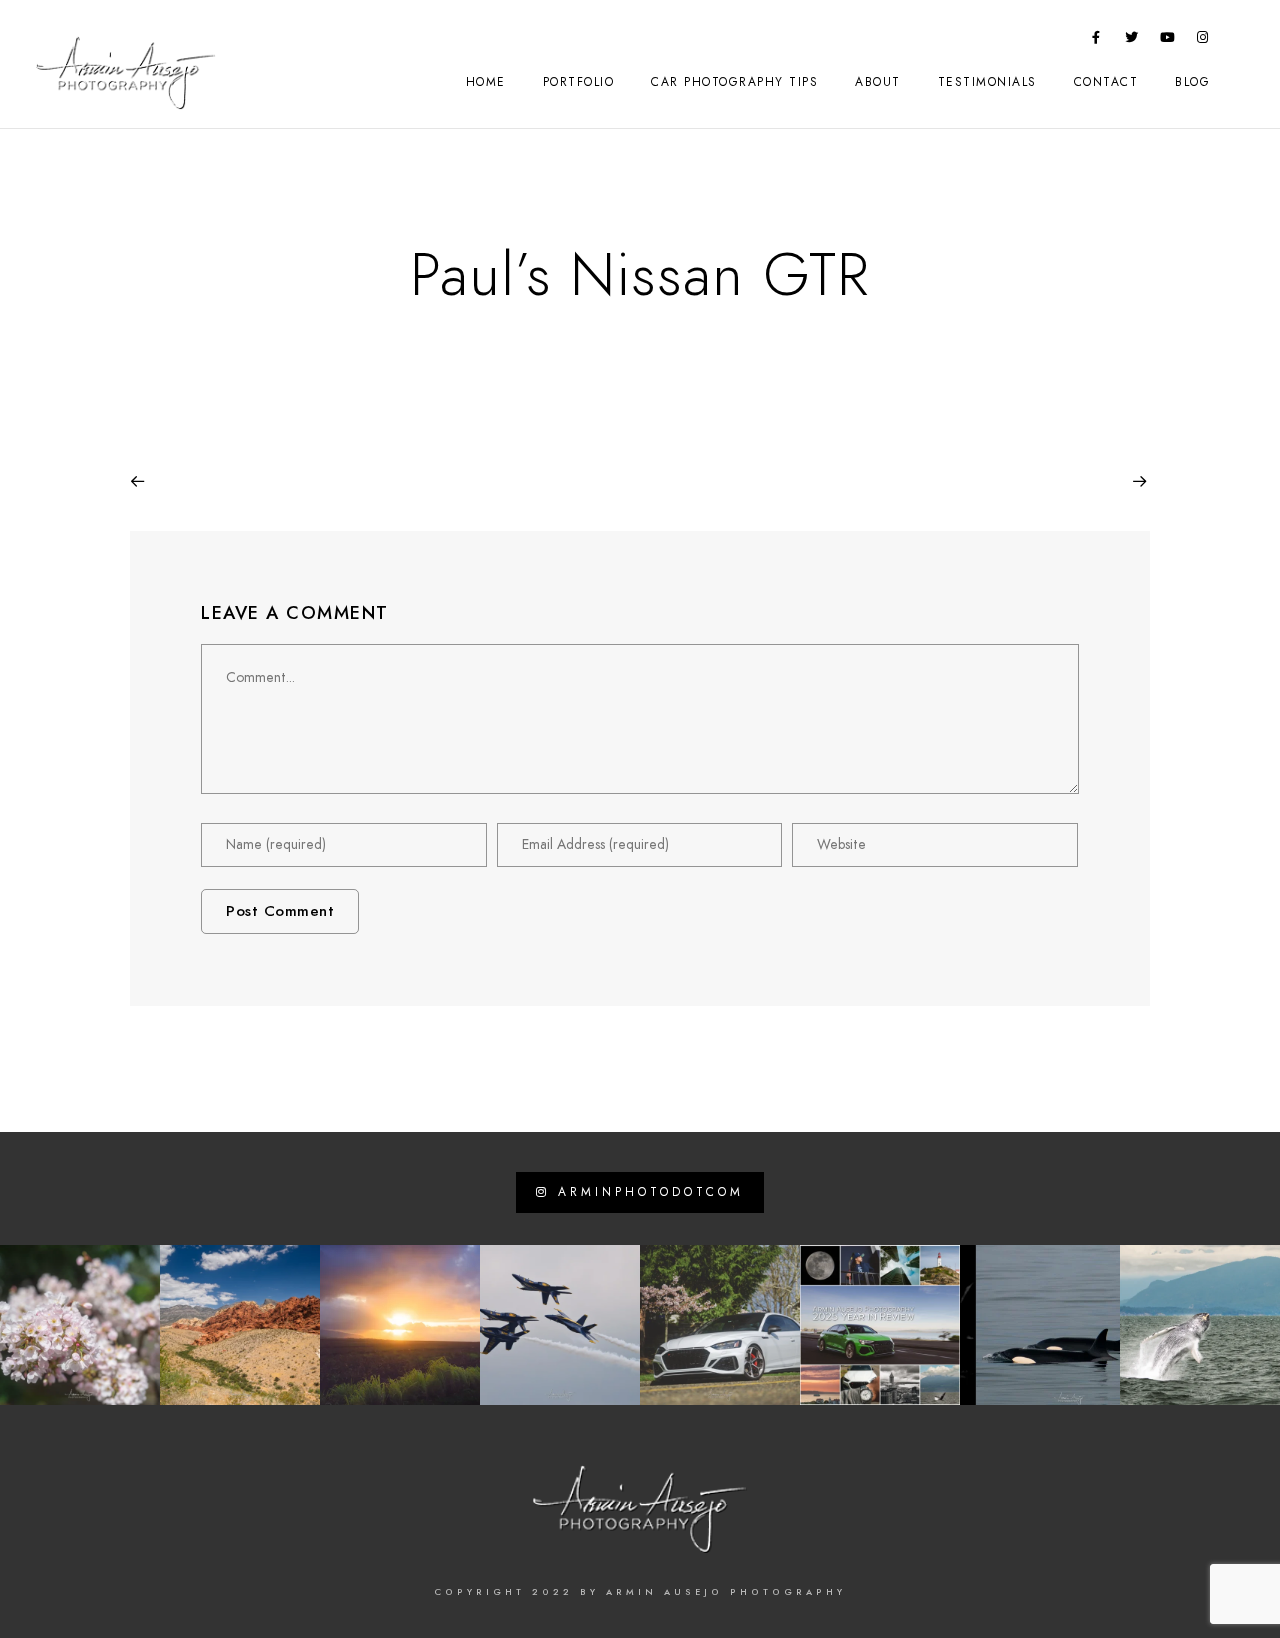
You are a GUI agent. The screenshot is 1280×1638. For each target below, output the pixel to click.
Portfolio (579, 82)
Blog (1192, 82)
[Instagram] (1203, 41)
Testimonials (987, 82)
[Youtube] (1168, 41)
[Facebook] (1097, 41)
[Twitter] (1132, 41)
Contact (1106, 82)
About (878, 82)
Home (486, 82)
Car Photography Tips (734, 82)
